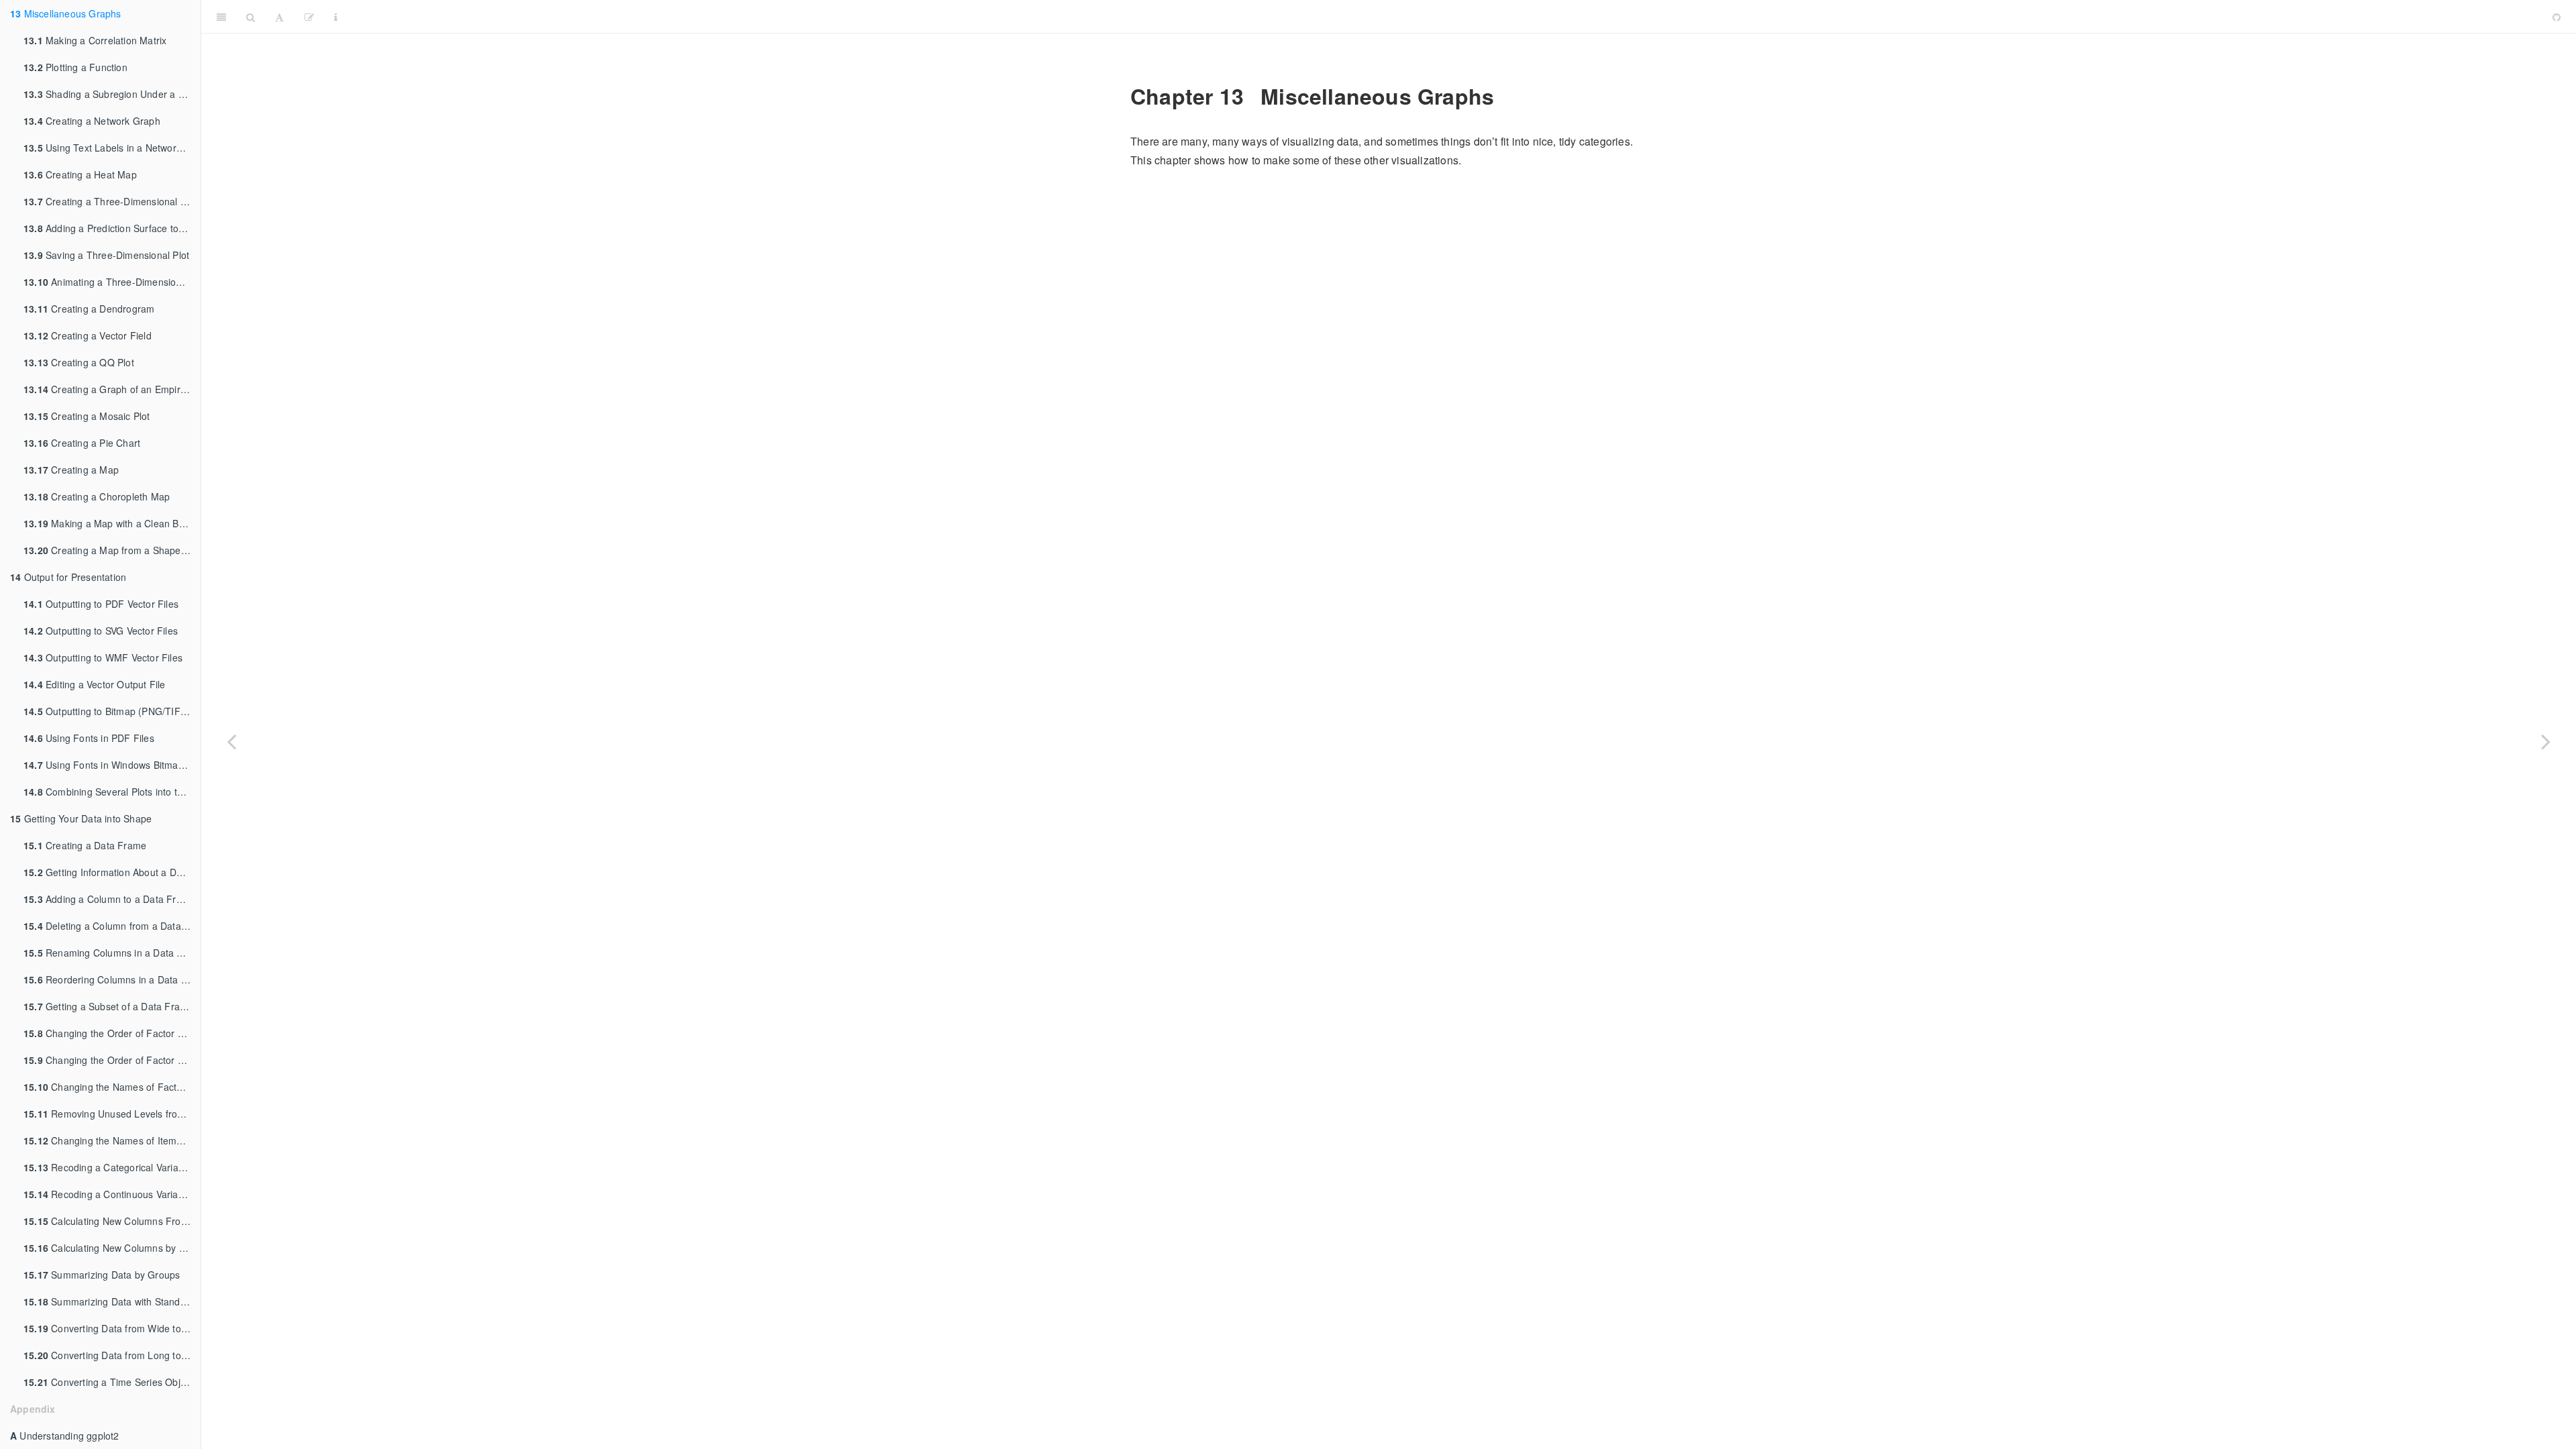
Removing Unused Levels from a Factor (112, 1114)
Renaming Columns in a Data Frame (112, 953)
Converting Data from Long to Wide (112, 1355)
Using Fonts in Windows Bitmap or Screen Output (112, 765)
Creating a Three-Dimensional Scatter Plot (112, 201)
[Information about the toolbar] (336, 17)
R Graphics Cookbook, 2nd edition (1445, 16)
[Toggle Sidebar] (221, 17)
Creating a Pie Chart (82, 443)
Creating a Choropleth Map (97, 496)
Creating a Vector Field (88, 335)
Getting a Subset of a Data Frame (108, 1006)
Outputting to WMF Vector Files (103, 657)
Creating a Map (71, 470)
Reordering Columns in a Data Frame (112, 979)
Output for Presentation (68, 577)
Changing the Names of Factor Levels (112, 1087)
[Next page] (2546, 741)
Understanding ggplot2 (65, 1436)
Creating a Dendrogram (89, 309)
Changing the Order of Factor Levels (112, 1033)
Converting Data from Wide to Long (112, 1328)
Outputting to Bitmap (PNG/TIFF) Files (112, 711)
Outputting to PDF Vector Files (101, 604)
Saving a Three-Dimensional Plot (106, 255)
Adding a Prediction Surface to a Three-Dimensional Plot (112, 228)
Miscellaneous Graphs (66, 13)
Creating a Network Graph (92, 121)
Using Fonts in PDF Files (89, 738)
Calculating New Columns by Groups (112, 1248)
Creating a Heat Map (80, 174)
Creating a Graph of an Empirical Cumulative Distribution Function (112, 389)
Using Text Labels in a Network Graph (112, 148)
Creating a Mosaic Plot (87, 416)
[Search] (251, 17)
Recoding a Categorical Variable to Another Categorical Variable (112, 1167)
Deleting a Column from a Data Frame (112, 926)
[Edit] (309, 17)
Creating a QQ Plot (79, 362)
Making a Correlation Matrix (95, 40)
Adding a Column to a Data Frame (109, 899)
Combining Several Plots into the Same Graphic (112, 792)
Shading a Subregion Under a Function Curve (112, 94)
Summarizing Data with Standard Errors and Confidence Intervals (112, 1301)
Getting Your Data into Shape (81, 818)
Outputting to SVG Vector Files (101, 631)
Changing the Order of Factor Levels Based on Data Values (112, 1060)
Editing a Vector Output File (95, 684)
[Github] (2557, 17)
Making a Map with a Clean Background (112, 523)
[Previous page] (231, 741)
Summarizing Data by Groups (102, 1275)
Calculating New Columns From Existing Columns (112, 1221)
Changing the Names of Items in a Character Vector (112, 1140)
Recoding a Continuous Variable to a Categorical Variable (112, 1194)
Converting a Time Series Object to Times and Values (112, 1382)
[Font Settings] (279, 17)
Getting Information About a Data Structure (112, 872)
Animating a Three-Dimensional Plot (112, 282)
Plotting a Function (75, 67)
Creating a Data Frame (85, 845)
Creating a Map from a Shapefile (108, 550)
